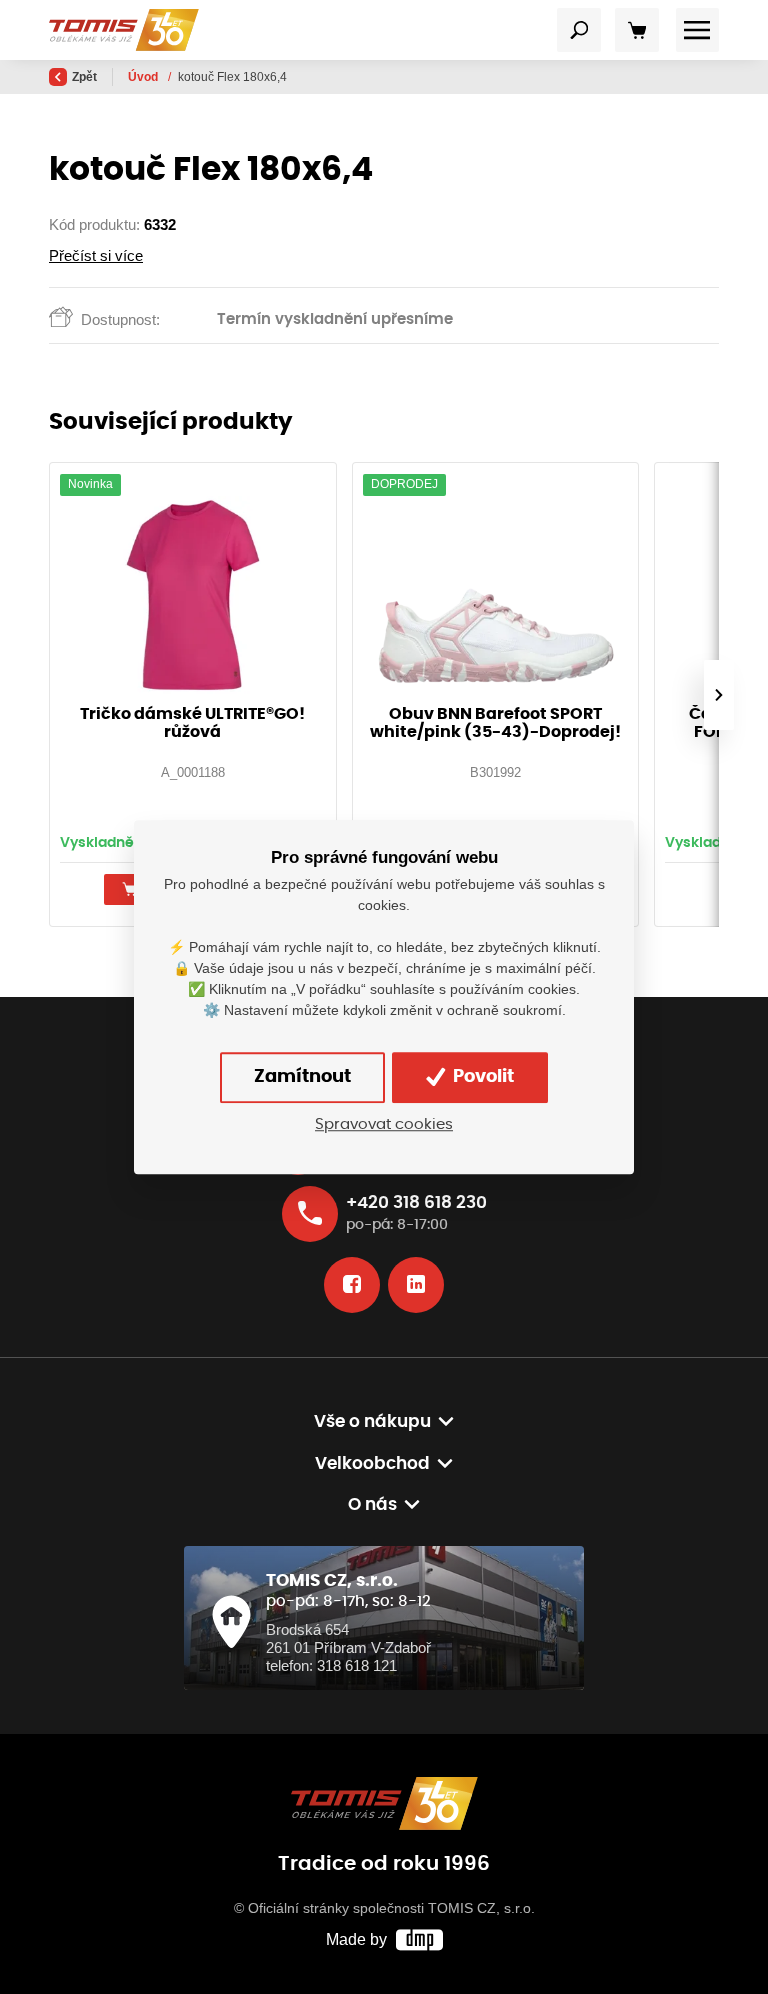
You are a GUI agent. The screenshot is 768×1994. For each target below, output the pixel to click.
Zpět (84, 77)
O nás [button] (372, 1505)
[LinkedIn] (416, 1285)
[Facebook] (352, 1285)
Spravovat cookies (384, 1124)
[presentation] (719, 695)
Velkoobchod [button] (372, 1464)
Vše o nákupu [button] (372, 1422)
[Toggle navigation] (579, 30)
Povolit (481, 1077)
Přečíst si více (96, 255)
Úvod (144, 77)
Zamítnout (302, 1077)
